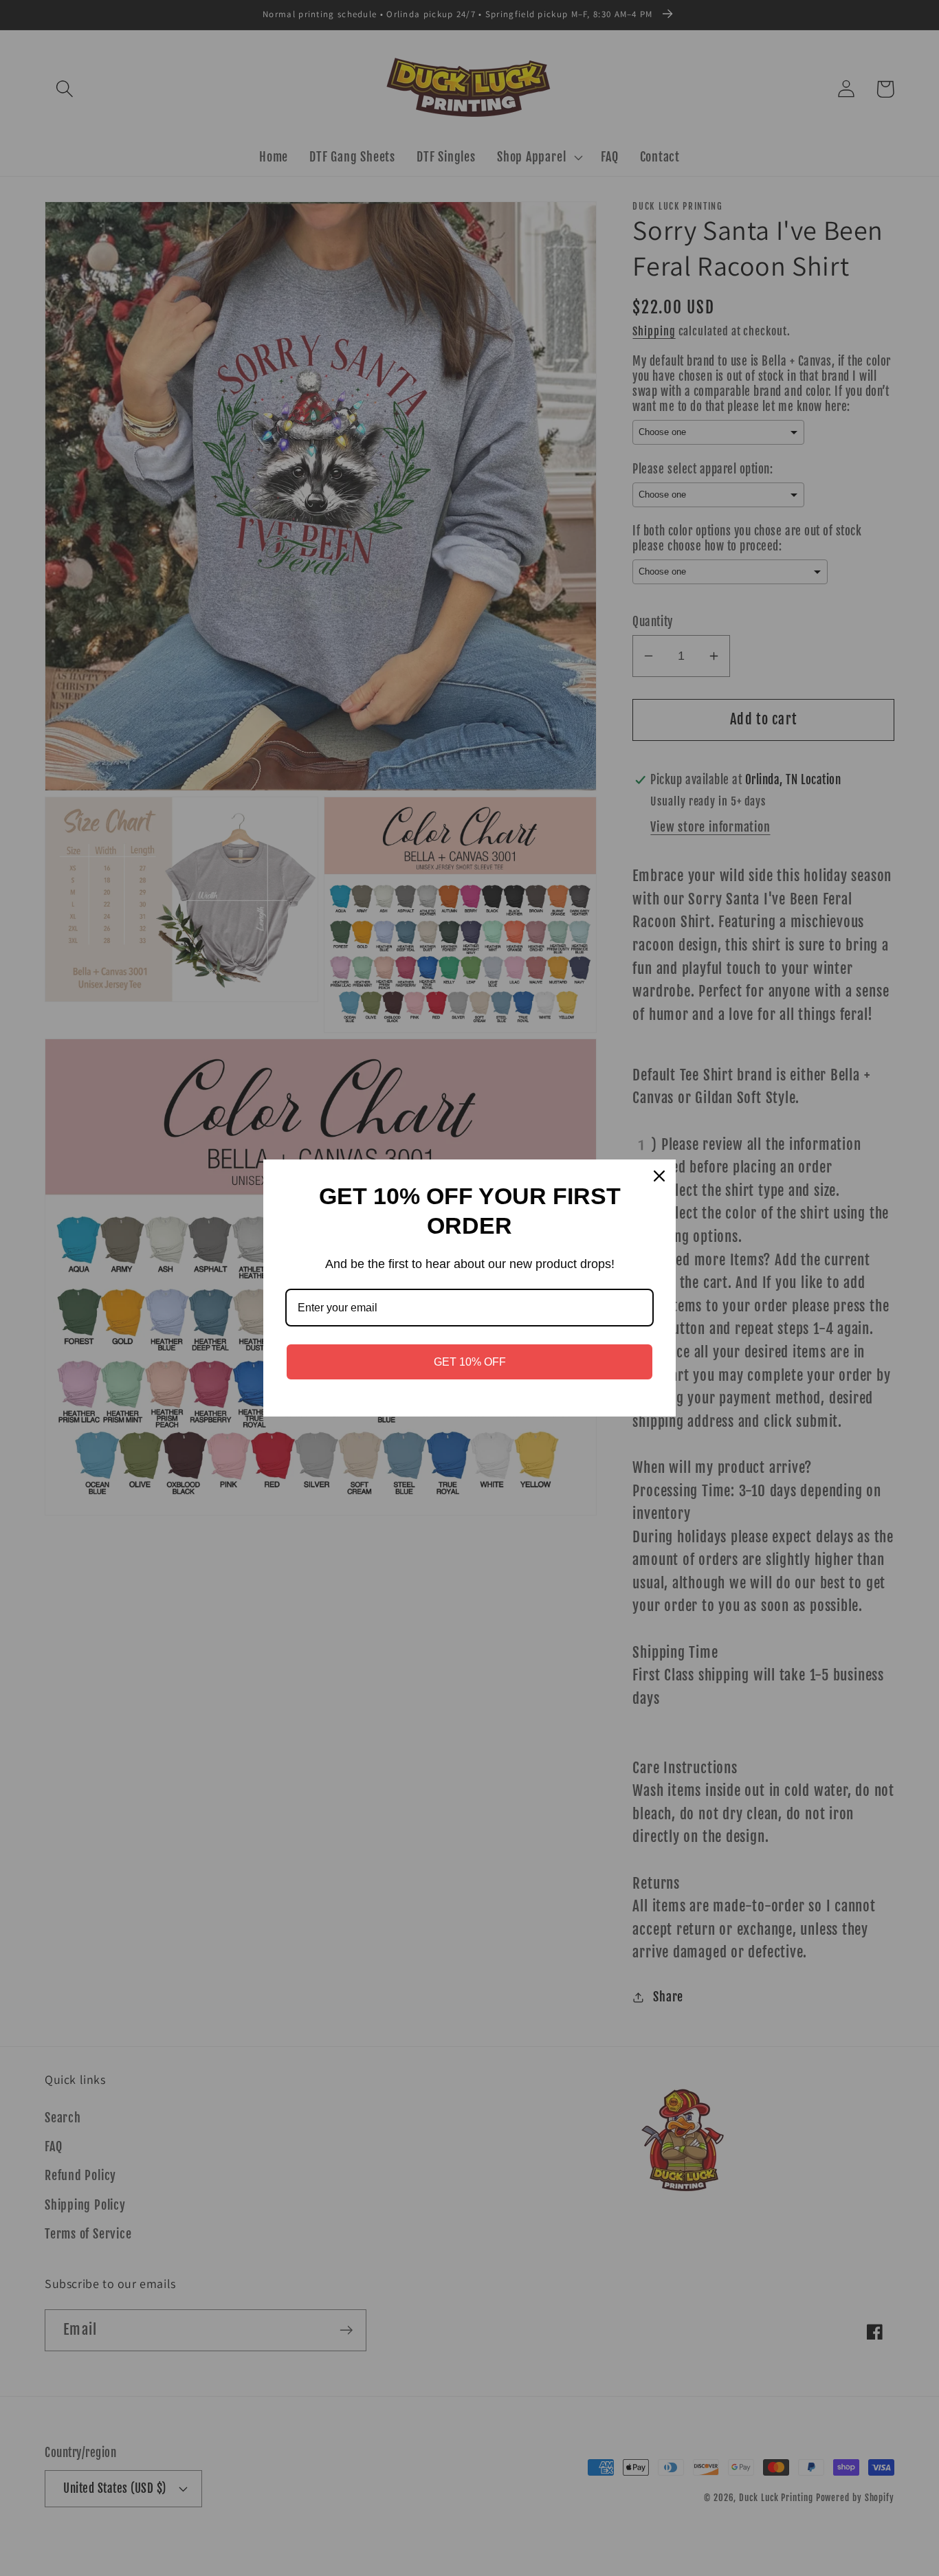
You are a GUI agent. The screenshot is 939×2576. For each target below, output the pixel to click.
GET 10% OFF (470, 1362)
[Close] (659, 1176)
